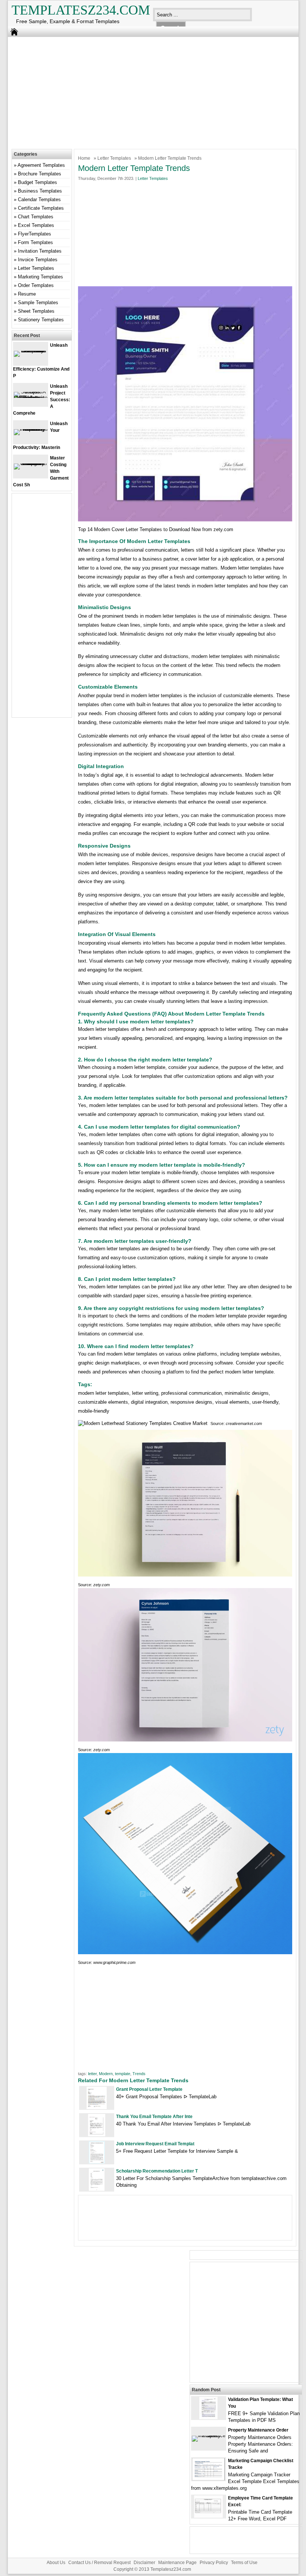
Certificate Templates (41, 208)
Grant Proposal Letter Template (149, 2089)
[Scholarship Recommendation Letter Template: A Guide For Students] (97, 2189)
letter (92, 2074)
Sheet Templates (36, 311)
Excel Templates (36, 225)
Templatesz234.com (81, 10)
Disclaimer (144, 2563)
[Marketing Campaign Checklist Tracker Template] (208, 2479)
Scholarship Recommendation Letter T (157, 2171)
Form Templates (35, 242)
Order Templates (36, 285)
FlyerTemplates (35, 234)
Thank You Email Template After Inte (154, 2117)
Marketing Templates (40, 277)
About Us (56, 2563)
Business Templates (40, 191)
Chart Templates (36, 217)
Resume (27, 294)
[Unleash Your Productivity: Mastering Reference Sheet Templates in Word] (31, 429)
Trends (139, 2074)
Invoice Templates (38, 260)
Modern (106, 2074)
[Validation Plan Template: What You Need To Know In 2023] (208, 2418)
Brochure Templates (40, 174)
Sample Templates (38, 302)
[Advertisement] (148, 91)
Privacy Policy (214, 2563)
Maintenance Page (177, 2563)
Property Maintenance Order (258, 2430)
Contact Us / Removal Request (99, 2563)
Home (84, 158)
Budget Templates (38, 182)
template (123, 2074)
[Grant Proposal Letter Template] (97, 2107)
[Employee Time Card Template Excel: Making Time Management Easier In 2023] (208, 2516)
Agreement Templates (41, 165)
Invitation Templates (40, 251)
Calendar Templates (39, 199)
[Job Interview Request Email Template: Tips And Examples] (97, 2162)
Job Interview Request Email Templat (155, 2144)
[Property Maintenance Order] (209, 2435)
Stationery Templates (41, 320)
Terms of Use (244, 2563)
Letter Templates (114, 158)
